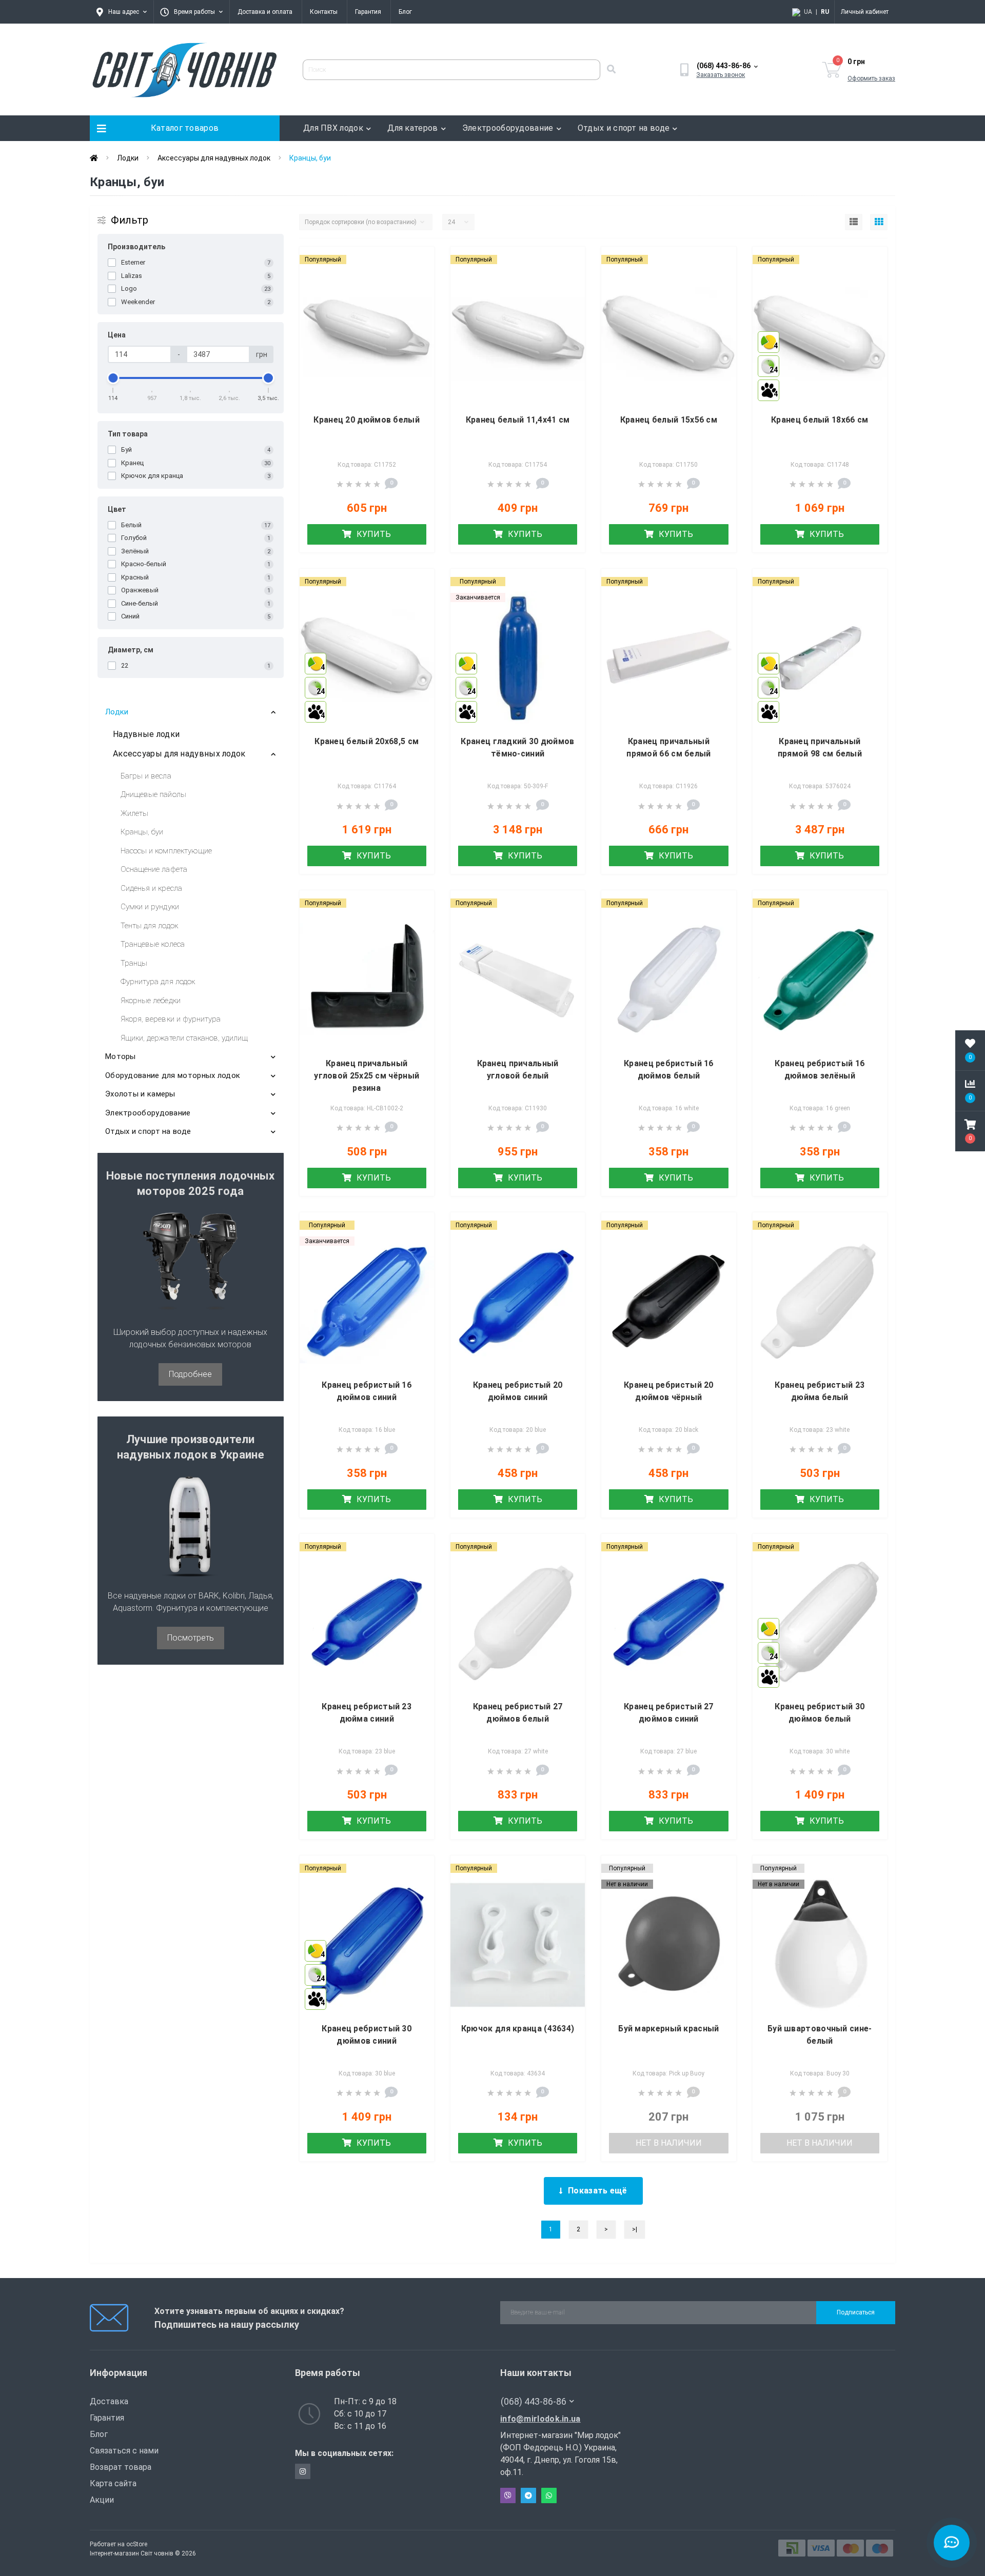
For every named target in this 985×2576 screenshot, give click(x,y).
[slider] (113, 378)
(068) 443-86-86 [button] (534, 2401)
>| (635, 2229)
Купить (373, 534)
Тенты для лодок (149, 926)
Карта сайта (113, 2483)
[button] (970, 1131)
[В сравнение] (418, 278)
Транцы (134, 963)
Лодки (128, 158)
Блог (405, 12)
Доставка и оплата (265, 12)
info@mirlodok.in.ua (540, 2419)
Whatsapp (549, 2495)
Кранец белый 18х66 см (820, 420)
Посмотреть (191, 1638)
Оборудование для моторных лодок (173, 1075)
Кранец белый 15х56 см (669, 420)
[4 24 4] (820, 336)
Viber (508, 2495)
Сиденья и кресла (151, 888)
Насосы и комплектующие (166, 851)
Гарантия (368, 12)
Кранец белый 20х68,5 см (367, 741)
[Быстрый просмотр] (418, 296)
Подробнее (190, 1374)
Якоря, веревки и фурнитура (171, 1019)
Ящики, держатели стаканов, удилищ (184, 1038)
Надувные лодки (146, 734)
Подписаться (856, 2312)
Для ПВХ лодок (333, 128)
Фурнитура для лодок (158, 982)
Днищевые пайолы (153, 794)
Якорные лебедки (151, 1001)
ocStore (137, 2544)
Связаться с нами (124, 2451)
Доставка (109, 2401)
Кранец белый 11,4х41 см (518, 420)
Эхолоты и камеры (140, 1094)
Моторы (121, 1056)
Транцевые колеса (153, 944)
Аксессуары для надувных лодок (214, 158)
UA (808, 12)
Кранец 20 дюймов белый (367, 420)
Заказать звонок (721, 75)
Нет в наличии (669, 2143)
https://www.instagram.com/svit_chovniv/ (303, 2471)
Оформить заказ (871, 78)
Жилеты (134, 813)
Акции (102, 2500)
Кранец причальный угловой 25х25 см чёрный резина (367, 1076)
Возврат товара (121, 2467)
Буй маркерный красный (668, 2029)
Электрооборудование (508, 128)
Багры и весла (146, 776)
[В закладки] (418, 261)
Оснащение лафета (154, 869)
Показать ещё (598, 2191)
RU (825, 12)
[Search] (611, 70)
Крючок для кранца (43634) (518, 2029)
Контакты (324, 12)
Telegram (528, 2495)
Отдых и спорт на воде (624, 128)
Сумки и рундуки (150, 907)
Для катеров (412, 128)
